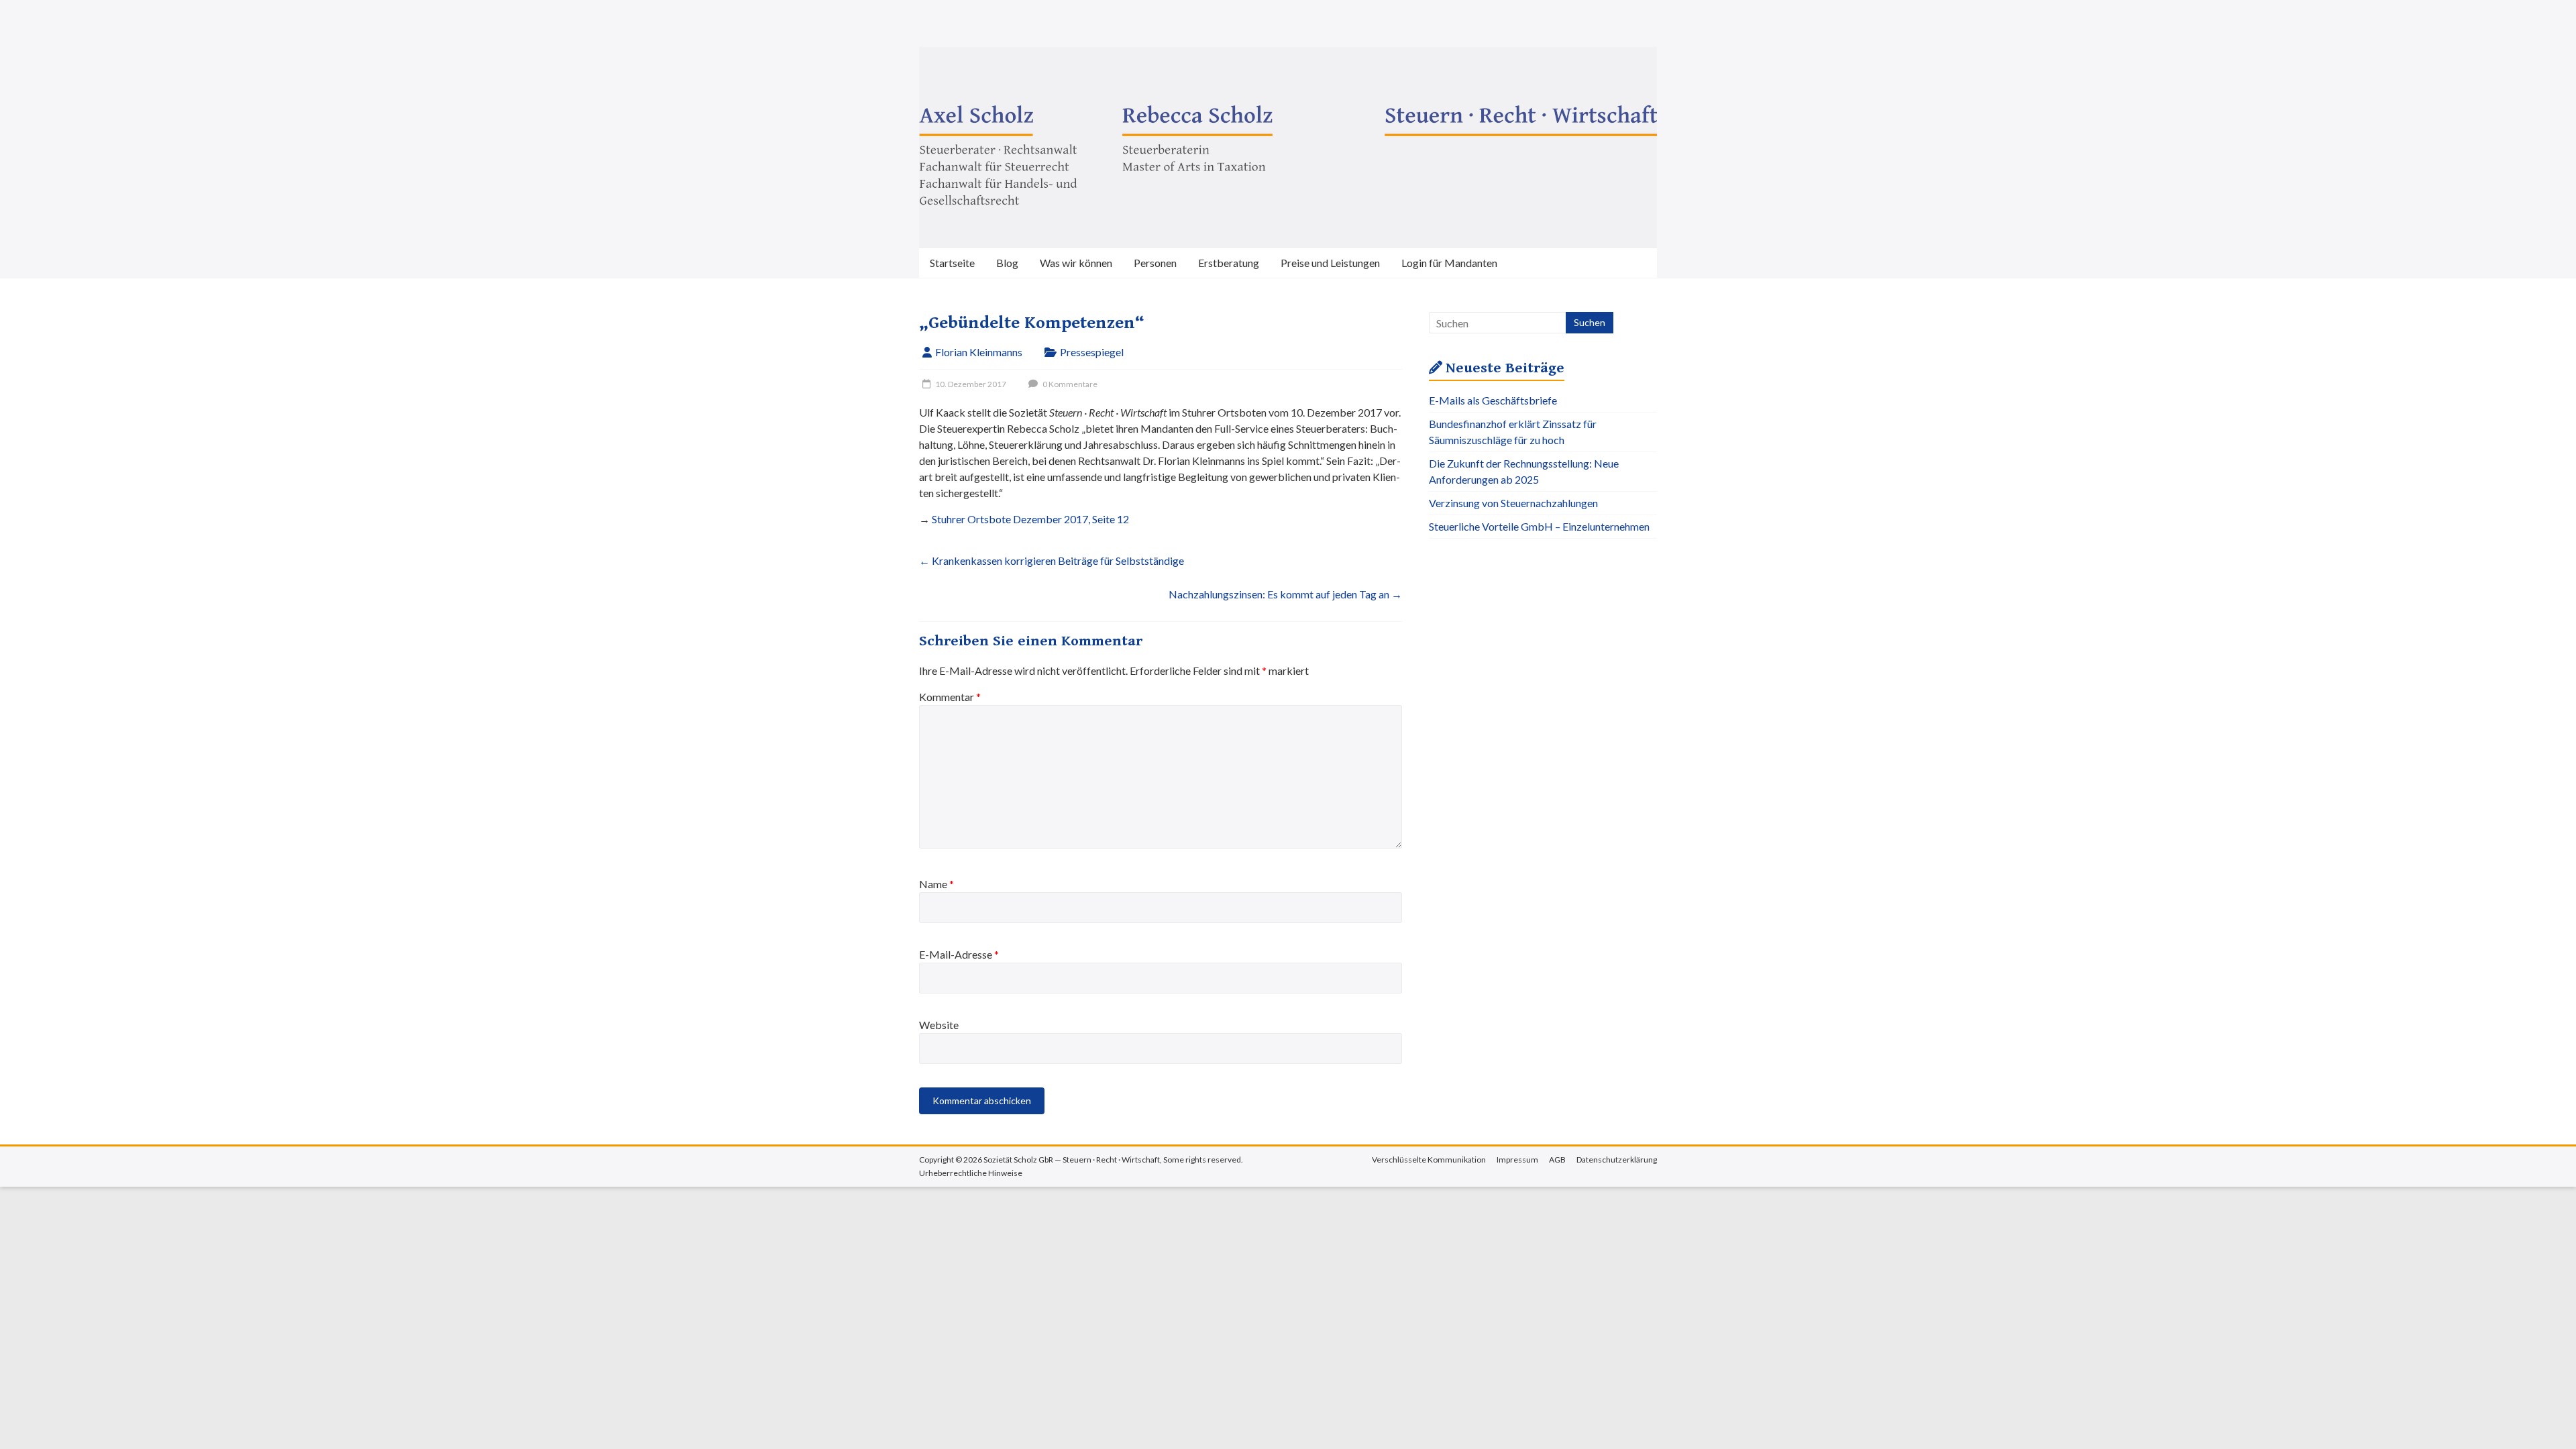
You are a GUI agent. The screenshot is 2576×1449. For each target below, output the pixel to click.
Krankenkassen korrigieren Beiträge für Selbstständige (1052, 560)
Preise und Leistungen (1330, 263)
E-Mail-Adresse (959, 954)
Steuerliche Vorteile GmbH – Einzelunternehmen (1539, 526)
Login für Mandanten (1449, 263)
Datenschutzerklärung (1617, 1160)
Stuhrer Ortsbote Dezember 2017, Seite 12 (1030, 519)
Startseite (952, 263)
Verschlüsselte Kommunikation (1429, 1160)
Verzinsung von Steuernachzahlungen (1513, 503)
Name (936, 884)
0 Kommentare (1069, 384)
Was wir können (1076, 263)
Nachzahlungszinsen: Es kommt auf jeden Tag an (1285, 594)
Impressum (1517, 1160)
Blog (1007, 263)
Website (939, 1025)
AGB (1557, 1160)
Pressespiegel (1092, 352)
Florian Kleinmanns (979, 352)
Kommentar (950, 697)
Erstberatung (1229, 263)
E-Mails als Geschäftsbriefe (1493, 400)
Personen (1155, 263)
